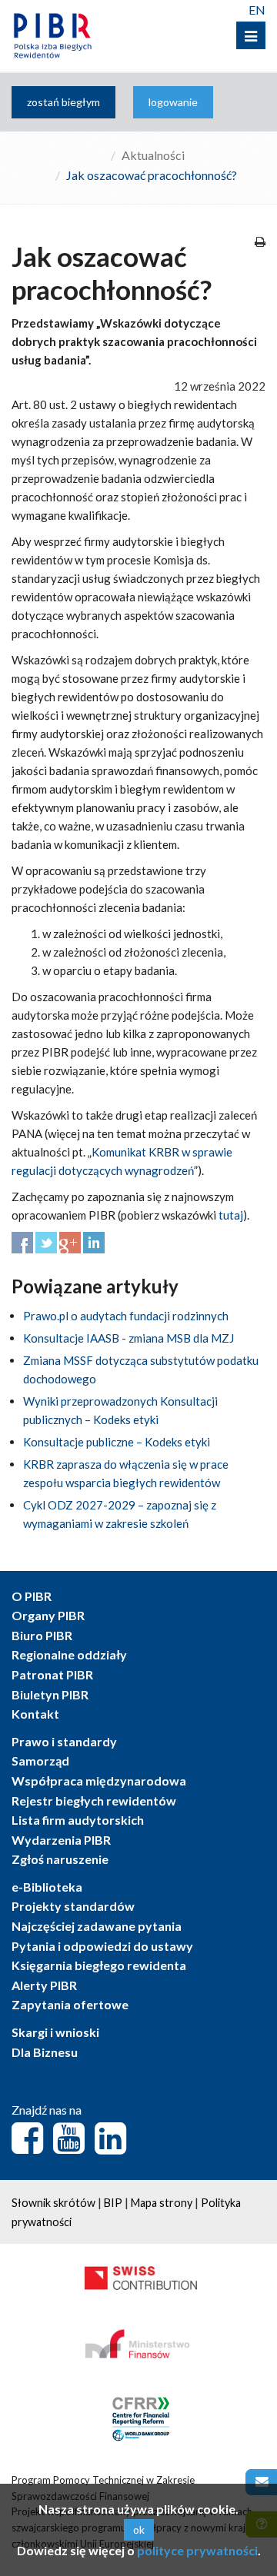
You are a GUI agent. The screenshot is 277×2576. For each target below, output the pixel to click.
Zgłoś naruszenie (60, 1859)
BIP (113, 2203)
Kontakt (35, 1714)
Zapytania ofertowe (70, 2004)
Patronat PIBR (52, 1674)
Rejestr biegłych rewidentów (94, 1801)
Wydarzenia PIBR (61, 1840)
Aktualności (153, 155)
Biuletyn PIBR (50, 1694)
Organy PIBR (48, 1615)
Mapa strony (162, 2203)
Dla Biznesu (45, 2052)
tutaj (231, 1215)
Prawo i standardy (64, 1741)
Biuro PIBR (42, 1635)
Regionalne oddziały (69, 1654)
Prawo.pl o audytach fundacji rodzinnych (126, 1316)
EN (257, 10)
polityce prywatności (197, 2550)
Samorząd (40, 1761)
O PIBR (32, 1596)
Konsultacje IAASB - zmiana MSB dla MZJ (128, 1338)
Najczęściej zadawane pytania (97, 1926)
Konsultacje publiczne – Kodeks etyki (117, 1442)
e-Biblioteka (47, 1887)
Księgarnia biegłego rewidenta (99, 1965)
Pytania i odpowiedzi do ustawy (102, 1946)
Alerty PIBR (44, 1985)
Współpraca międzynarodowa (99, 1781)
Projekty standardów (73, 1906)
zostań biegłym (63, 102)
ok (139, 2529)
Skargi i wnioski (55, 2032)
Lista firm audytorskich (78, 1820)
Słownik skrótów (53, 2203)
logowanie (173, 102)
